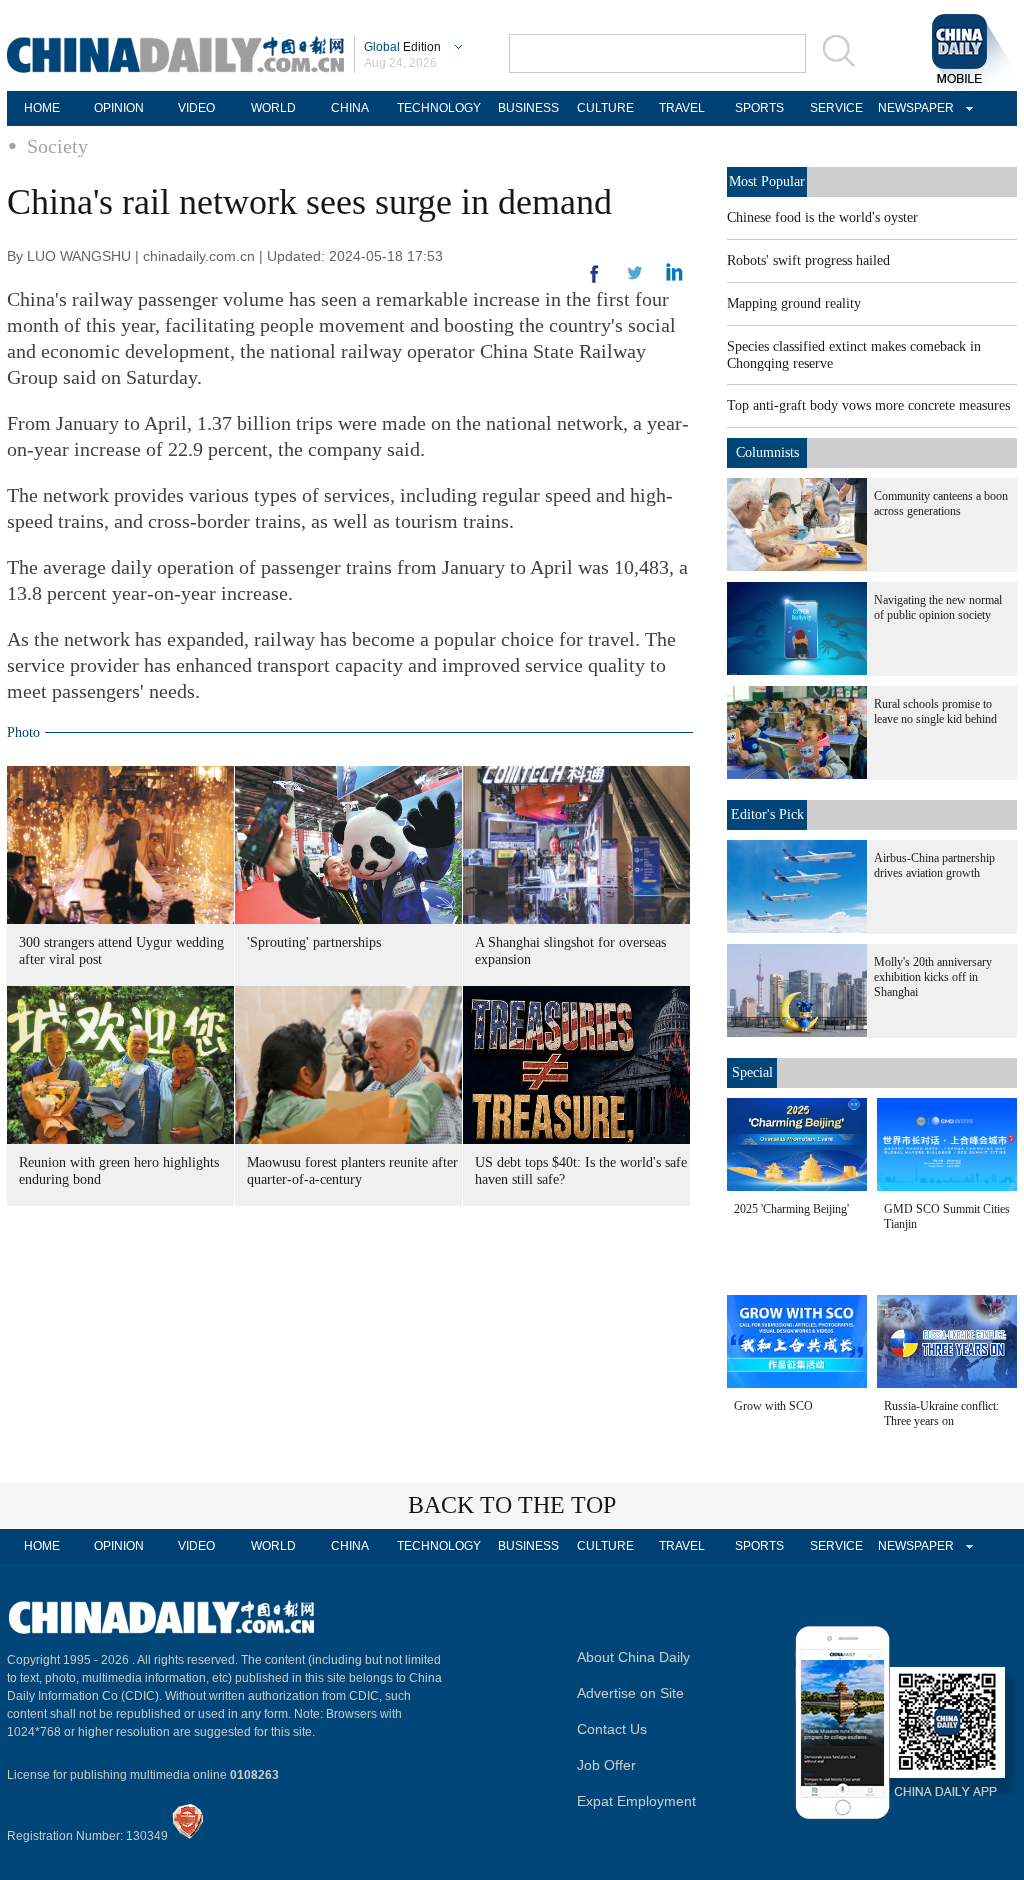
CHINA (350, 108)
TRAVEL (682, 108)
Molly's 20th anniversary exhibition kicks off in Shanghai (933, 977)
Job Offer (606, 1765)
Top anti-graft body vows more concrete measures (868, 405)
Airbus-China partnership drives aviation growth (934, 865)
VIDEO (196, 108)
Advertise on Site (630, 1693)
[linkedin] (635, 279)
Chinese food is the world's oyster (822, 217)
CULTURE (605, 108)
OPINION (119, 108)
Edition (402, 47)
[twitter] (674, 277)
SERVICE (836, 108)
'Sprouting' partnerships (314, 942)
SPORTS (759, 108)
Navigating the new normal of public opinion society (938, 607)
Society (57, 146)
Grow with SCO (773, 1406)
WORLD (273, 108)
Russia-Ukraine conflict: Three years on (941, 1413)
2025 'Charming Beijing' (791, 1209)
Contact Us (612, 1729)
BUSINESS (528, 108)
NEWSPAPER (913, 108)
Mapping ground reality (794, 303)
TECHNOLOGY (439, 108)
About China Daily (633, 1657)
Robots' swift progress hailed (808, 260)
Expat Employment (636, 1801)
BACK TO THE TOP (512, 1505)
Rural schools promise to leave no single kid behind (935, 711)
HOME (42, 108)
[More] (595, 282)
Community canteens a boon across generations (941, 503)
